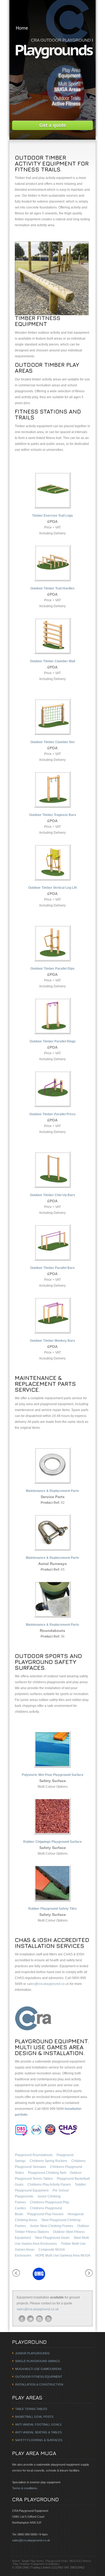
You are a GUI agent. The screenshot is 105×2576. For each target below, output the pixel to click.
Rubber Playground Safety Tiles (52, 1909)
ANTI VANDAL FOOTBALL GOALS (38, 2424)
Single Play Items (33, 2561)
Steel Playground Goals (52, 2238)
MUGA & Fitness (80, 2561)
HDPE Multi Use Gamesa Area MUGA (63, 2255)
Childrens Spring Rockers (48, 2161)
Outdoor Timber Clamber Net (52, 742)
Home (22, 28)
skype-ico (40, 2319)
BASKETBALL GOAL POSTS (34, 2417)
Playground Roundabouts (34, 2155)
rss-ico (48, 2319)
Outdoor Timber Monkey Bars (52, 1341)
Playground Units (57, 2561)
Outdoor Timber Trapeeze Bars (53, 815)
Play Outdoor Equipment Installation (36, 2564)
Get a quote (53, 125)
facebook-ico (22, 2319)
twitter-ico (31, 2319)
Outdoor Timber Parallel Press (52, 1114)
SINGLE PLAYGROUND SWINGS (37, 2361)
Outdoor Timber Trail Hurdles (52, 588)
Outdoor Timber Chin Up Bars (52, 1195)
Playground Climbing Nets (47, 2173)
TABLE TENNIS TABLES (31, 2409)
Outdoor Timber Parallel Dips (52, 969)
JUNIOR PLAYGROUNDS (32, 2353)
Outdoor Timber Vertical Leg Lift (52, 888)
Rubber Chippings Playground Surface (52, 1842)
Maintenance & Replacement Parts (52, 1491)
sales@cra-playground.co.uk (48, 1984)
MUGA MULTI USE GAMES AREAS (38, 2369)
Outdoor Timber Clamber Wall (52, 661)
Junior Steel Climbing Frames (52, 2226)
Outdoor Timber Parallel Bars (52, 1268)
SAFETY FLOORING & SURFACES (39, 2440)
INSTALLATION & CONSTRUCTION (39, 2384)
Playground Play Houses (45, 2214)
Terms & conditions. (25, 2488)
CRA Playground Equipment (52, 11)
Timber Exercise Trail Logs (52, 516)
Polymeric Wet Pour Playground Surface (53, 1775)
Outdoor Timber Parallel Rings (53, 1041)
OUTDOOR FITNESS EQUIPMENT (39, 2377)
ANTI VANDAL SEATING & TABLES (38, 2432)
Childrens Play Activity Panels (49, 2185)
